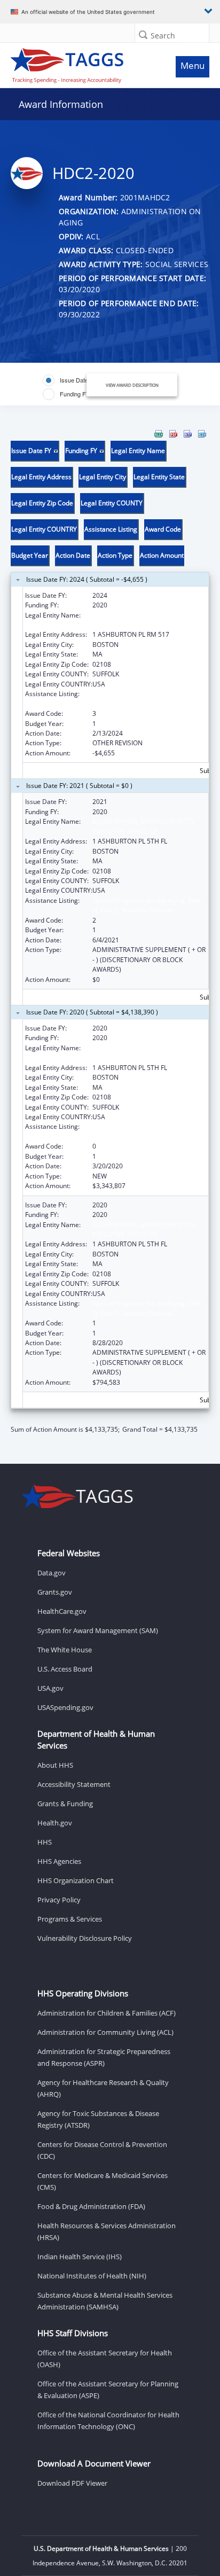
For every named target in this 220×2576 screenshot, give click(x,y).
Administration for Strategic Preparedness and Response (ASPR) (104, 2057)
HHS (45, 1842)
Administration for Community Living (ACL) (105, 2032)
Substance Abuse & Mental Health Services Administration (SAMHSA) (105, 2301)
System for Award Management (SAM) (98, 1630)
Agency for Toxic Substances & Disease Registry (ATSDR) (98, 2119)
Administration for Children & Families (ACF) (107, 2013)
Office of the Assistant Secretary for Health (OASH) (105, 2359)
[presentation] (110, 932)
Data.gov (52, 1573)
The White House (65, 1650)
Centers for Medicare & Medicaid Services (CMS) (103, 2181)
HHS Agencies (59, 1861)
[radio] (70, 380)
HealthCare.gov (62, 1611)
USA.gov (50, 1688)
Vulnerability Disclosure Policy (85, 1938)
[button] (143, 34)
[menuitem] (159, 434)
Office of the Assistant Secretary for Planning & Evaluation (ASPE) (108, 2390)
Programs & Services (70, 1919)
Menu (192, 65)
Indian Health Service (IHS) (80, 2257)
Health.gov (55, 1823)
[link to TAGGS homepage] (83, 63)
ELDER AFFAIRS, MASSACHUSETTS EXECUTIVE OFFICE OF (144, 826)
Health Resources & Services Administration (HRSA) (107, 2231)
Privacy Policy (59, 1900)
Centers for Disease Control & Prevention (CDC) (102, 2150)
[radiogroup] (72, 387)
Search (163, 36)
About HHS (55, 1765)
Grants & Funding (65, 1804)
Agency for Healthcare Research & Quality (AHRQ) (103, 2088)
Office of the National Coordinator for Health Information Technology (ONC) (108, 2421)
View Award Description (132, 385)
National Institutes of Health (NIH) (92, 2276)
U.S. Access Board (65, 1669)
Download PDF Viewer (72, 2483)
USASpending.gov (65, 1707)
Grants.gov (55, 1592)
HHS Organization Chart (76, 1880)
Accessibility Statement (74, 1784)
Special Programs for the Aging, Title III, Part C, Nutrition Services (147, 698)
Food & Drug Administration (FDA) (91, 2206)
